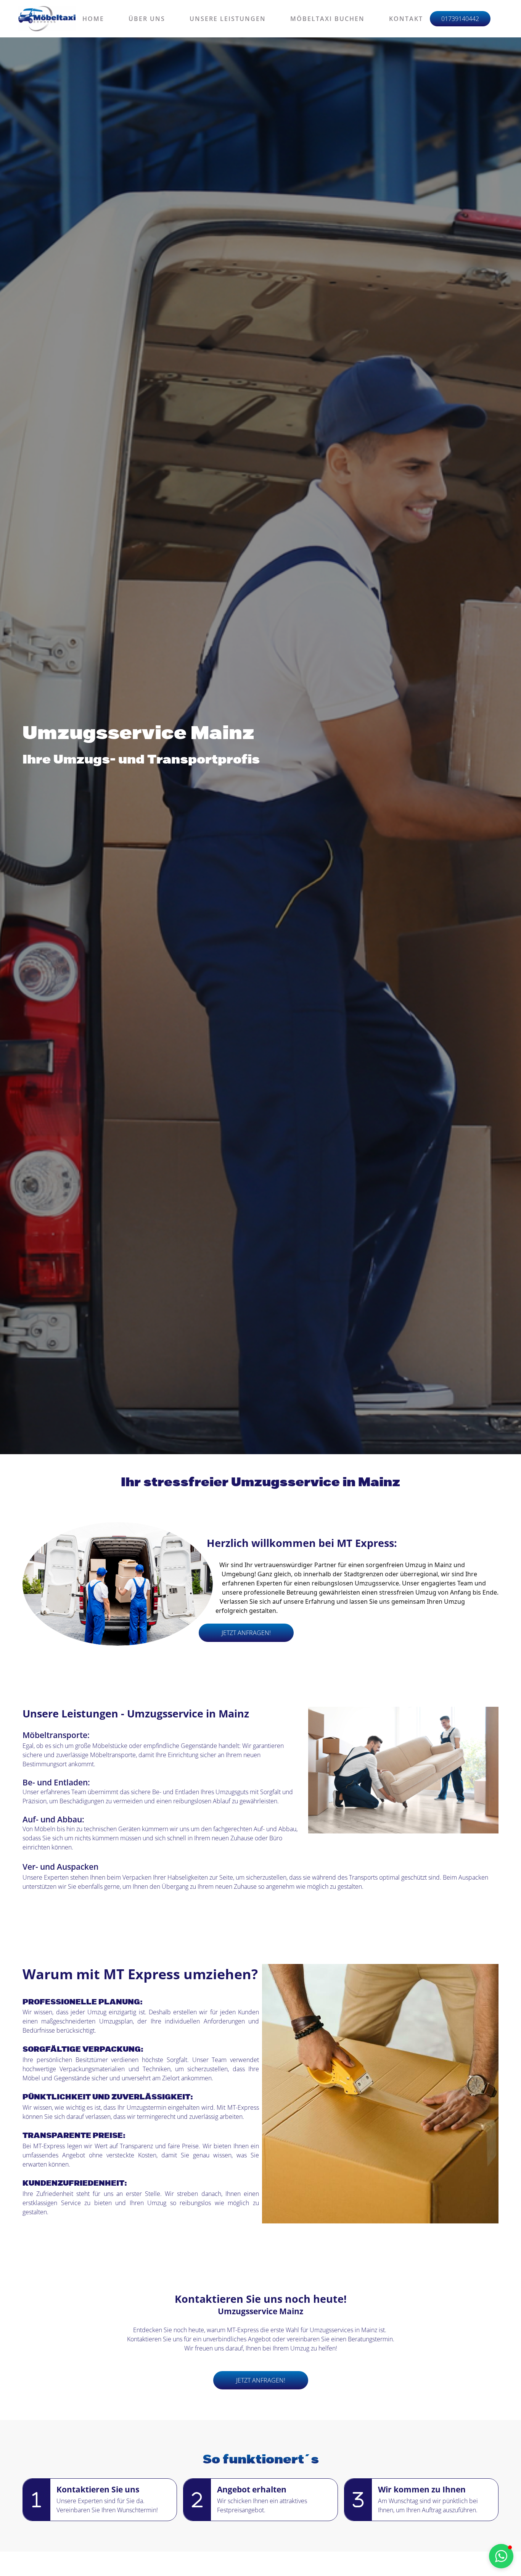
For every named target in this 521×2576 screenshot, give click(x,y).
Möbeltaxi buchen (327, 19)
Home (93, 19)
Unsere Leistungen (228, 19)
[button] (501, 2556)
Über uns (147, 19)
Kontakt (406, 19)
